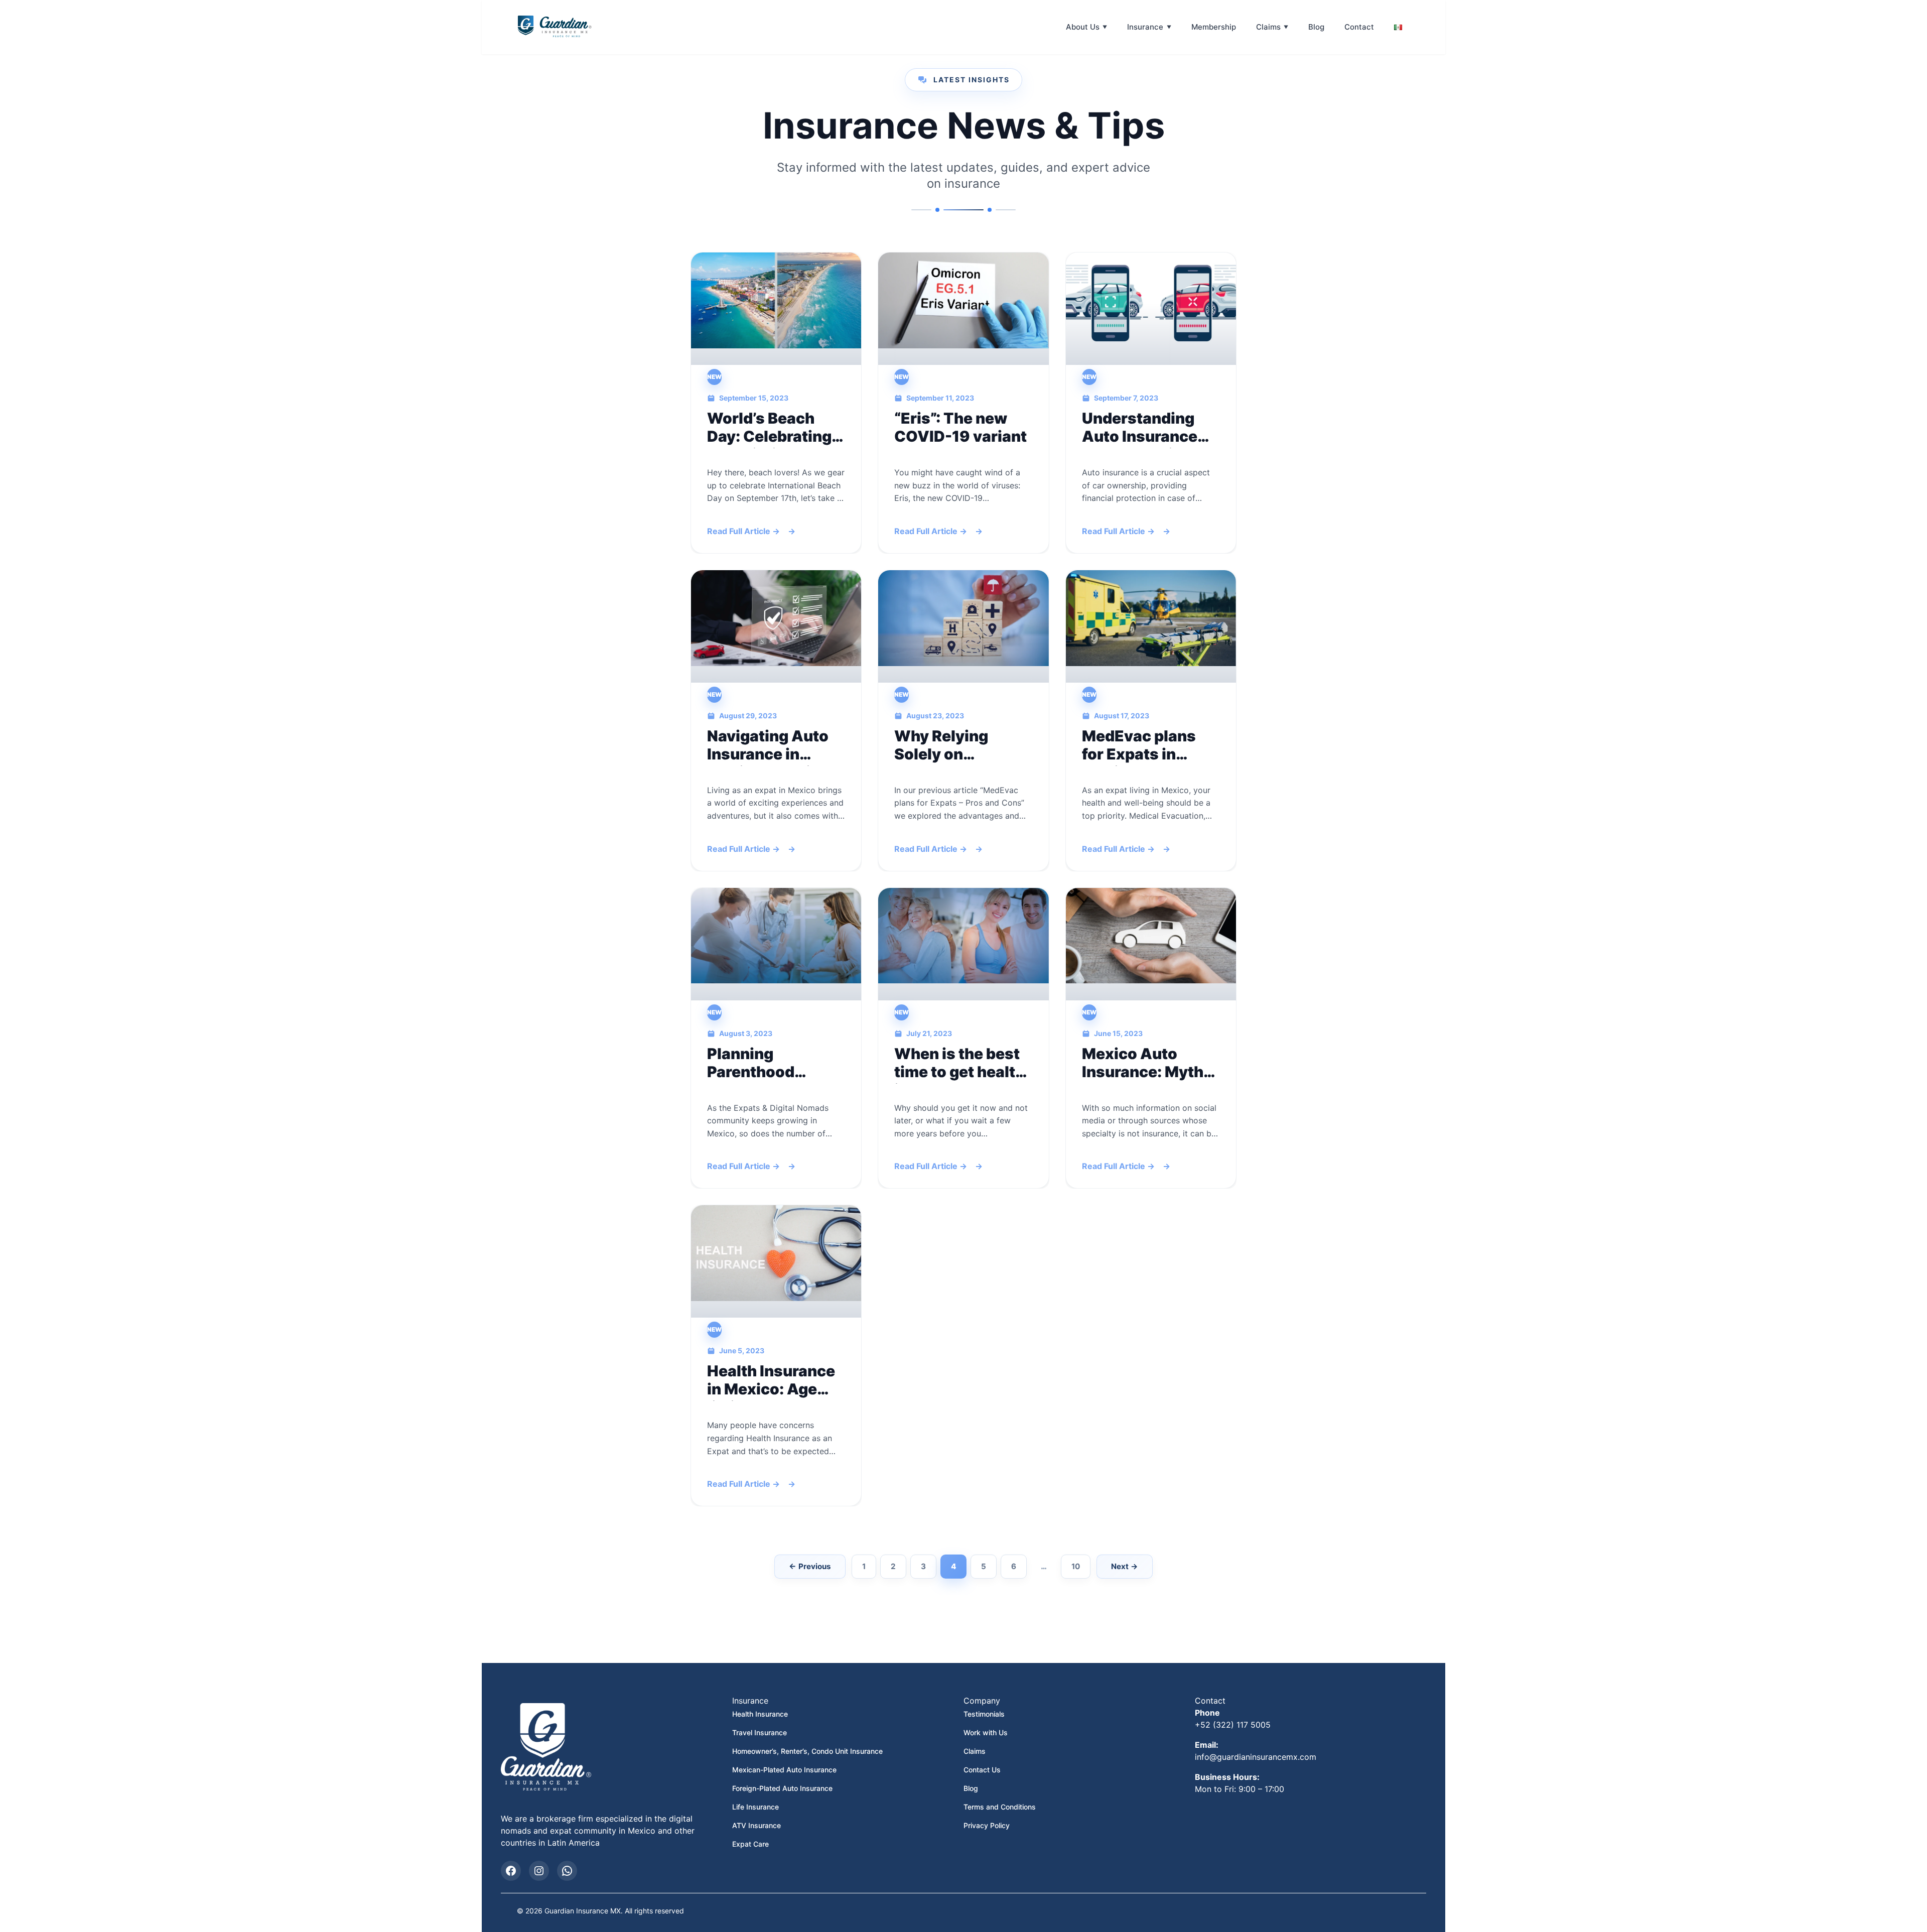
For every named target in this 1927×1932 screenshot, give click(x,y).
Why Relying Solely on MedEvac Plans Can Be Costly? (951, 745)
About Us (1083, 27)
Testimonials (984, 1714)
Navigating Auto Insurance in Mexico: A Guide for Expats (768, 745)
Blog (1316, 27)
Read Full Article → (743, 532)
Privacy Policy (987, 1825)
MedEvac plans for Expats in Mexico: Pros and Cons (1146, 745)
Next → (1125, 1566)
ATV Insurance (756, 1825)
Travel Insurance (760, 1732)
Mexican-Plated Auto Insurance (784, 1770)
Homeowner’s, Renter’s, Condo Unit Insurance (807, 1751)
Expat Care (750, 1844)
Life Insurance (755, 1807)
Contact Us (982, 1770)
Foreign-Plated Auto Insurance (782, 1788)
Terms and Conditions (1000, 1807)
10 (1076, 1566)
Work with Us (986, 1732)
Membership (1214, 27)
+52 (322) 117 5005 (1233, 1725)
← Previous (810, 1566)
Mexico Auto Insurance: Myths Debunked (1147, 1063)
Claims (1268, 27)
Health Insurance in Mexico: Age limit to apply (771, 1380)
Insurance (1145, 27)
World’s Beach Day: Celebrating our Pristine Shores (769, 427)
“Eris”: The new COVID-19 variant (960, 427)
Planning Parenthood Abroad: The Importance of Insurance (760, 1063)
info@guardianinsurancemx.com (1256, 1757)
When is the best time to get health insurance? (959, 1063)
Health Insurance (760, 1714)
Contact (1359, 27)
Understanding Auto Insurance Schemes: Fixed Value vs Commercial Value (1151, 427)
